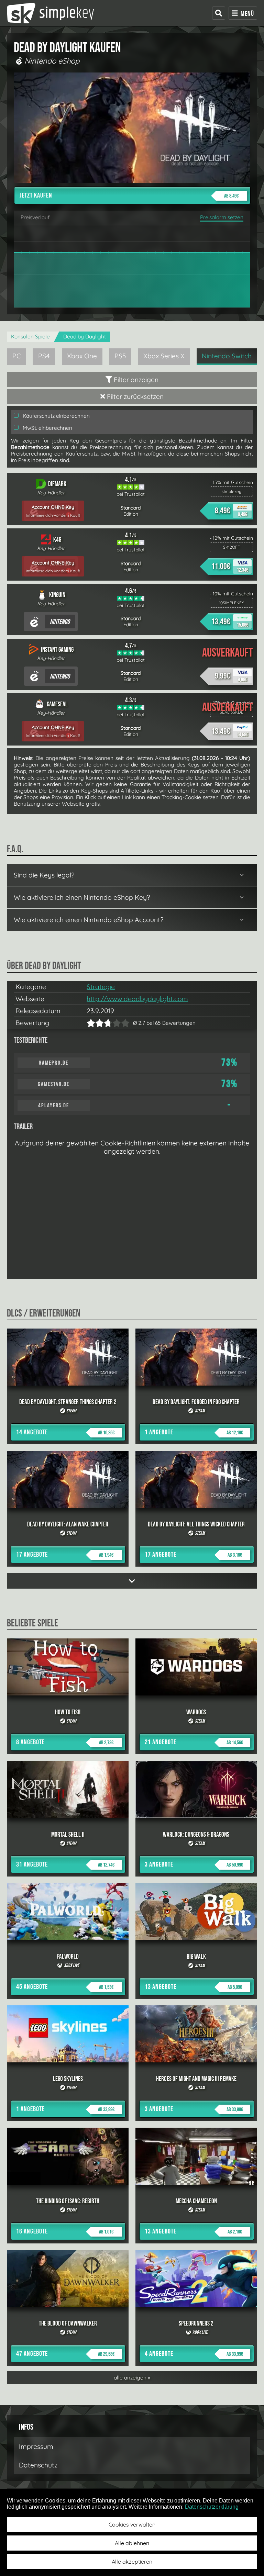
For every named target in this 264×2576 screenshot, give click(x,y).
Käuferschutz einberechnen (56, 416)
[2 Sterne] (95, 1023)
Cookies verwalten (132, 2524)
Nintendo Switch (227, 356)
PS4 (44, 356)
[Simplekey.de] (50, 13)
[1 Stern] (91, 1023)
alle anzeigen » (132, 2378)
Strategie (101, 987)
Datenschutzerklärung (212, 2507)
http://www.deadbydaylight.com (137, 999)
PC (17, 356)
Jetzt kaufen (129, 195)
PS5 (120, 356)
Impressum (36, 2446)
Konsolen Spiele (30, 337)
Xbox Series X (164, 356)
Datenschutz (38, 2465)
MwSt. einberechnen (47, 428)
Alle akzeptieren (132, 2562)
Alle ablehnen (132, 2543)
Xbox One (82, 356)
